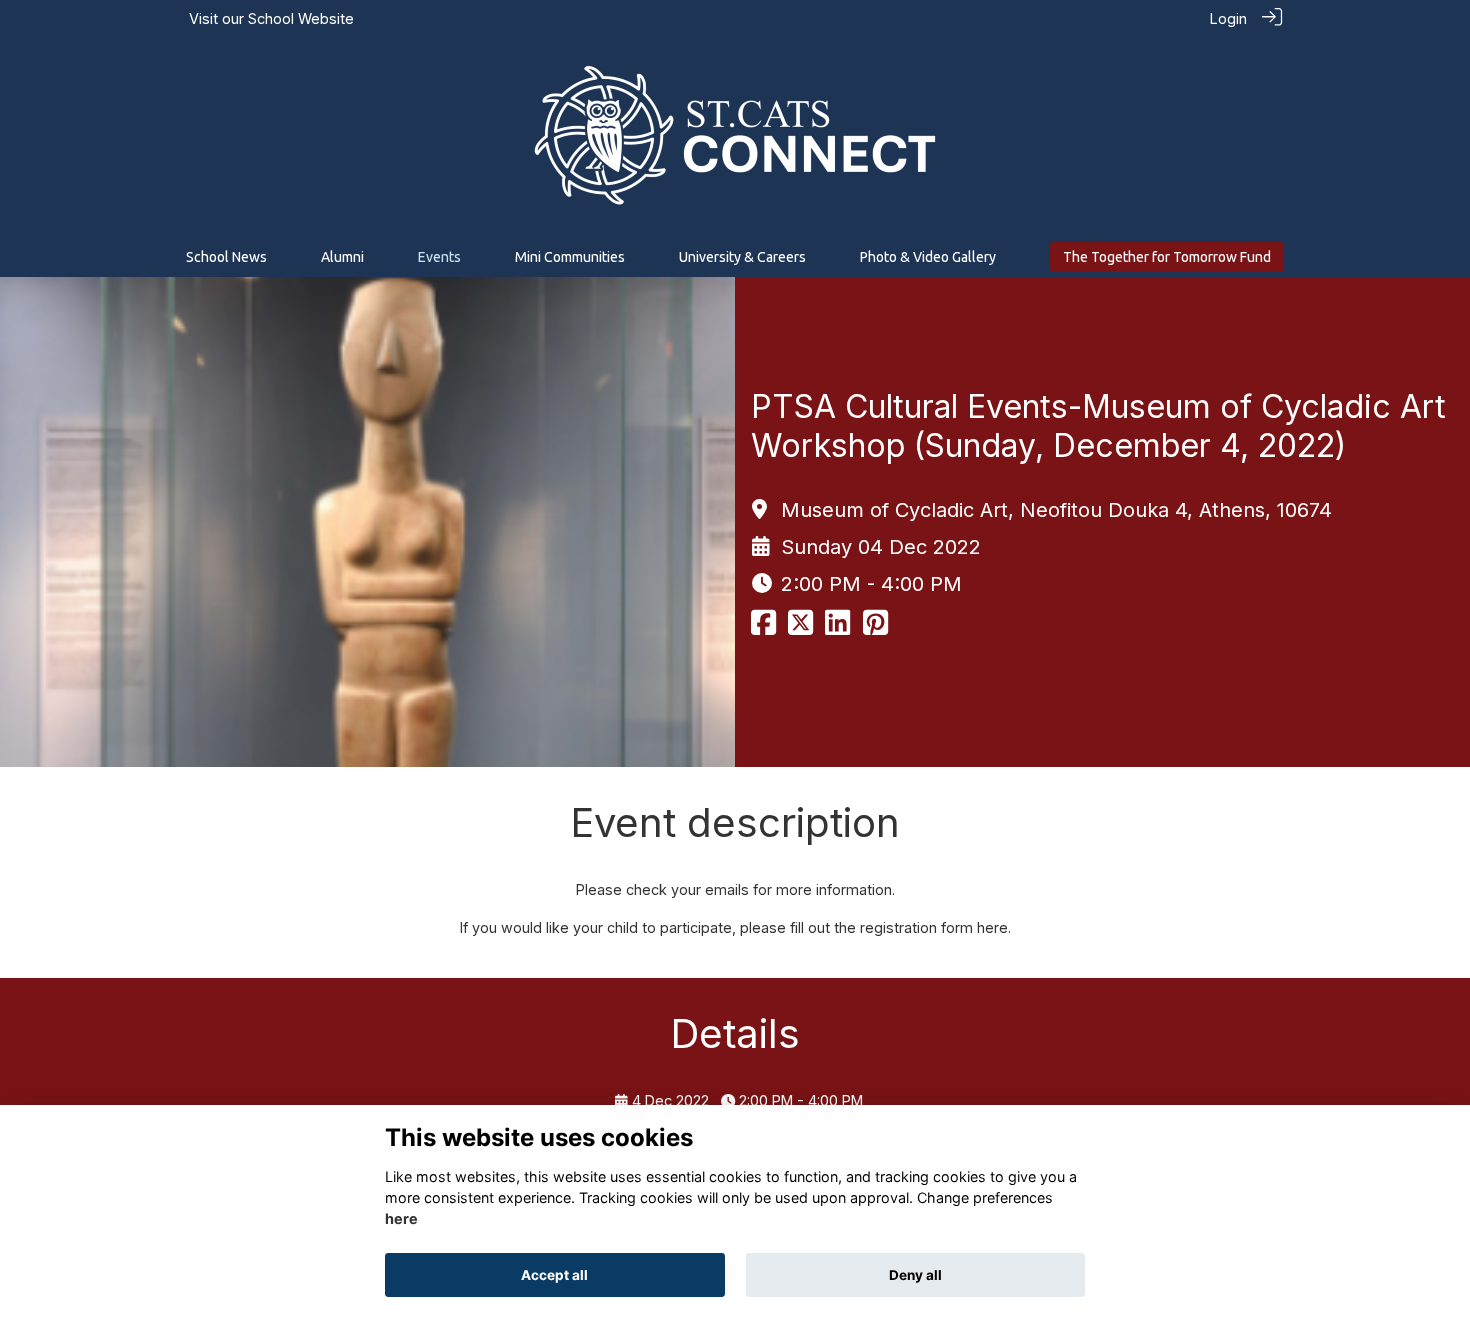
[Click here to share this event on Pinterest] (875, 627)
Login (1228, 18)
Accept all (554, 1275)
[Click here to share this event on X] (800, 627)
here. (994, 927)
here (401, 1219)
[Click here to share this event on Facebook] (763, 627)
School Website (301, 18)
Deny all (915, 1275)
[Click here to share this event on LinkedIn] (837, 627)
